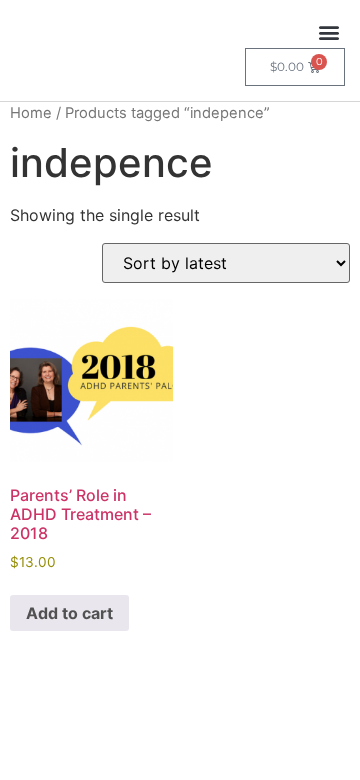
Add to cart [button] (69, 613)
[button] (328, 31)
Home (31, 113)
